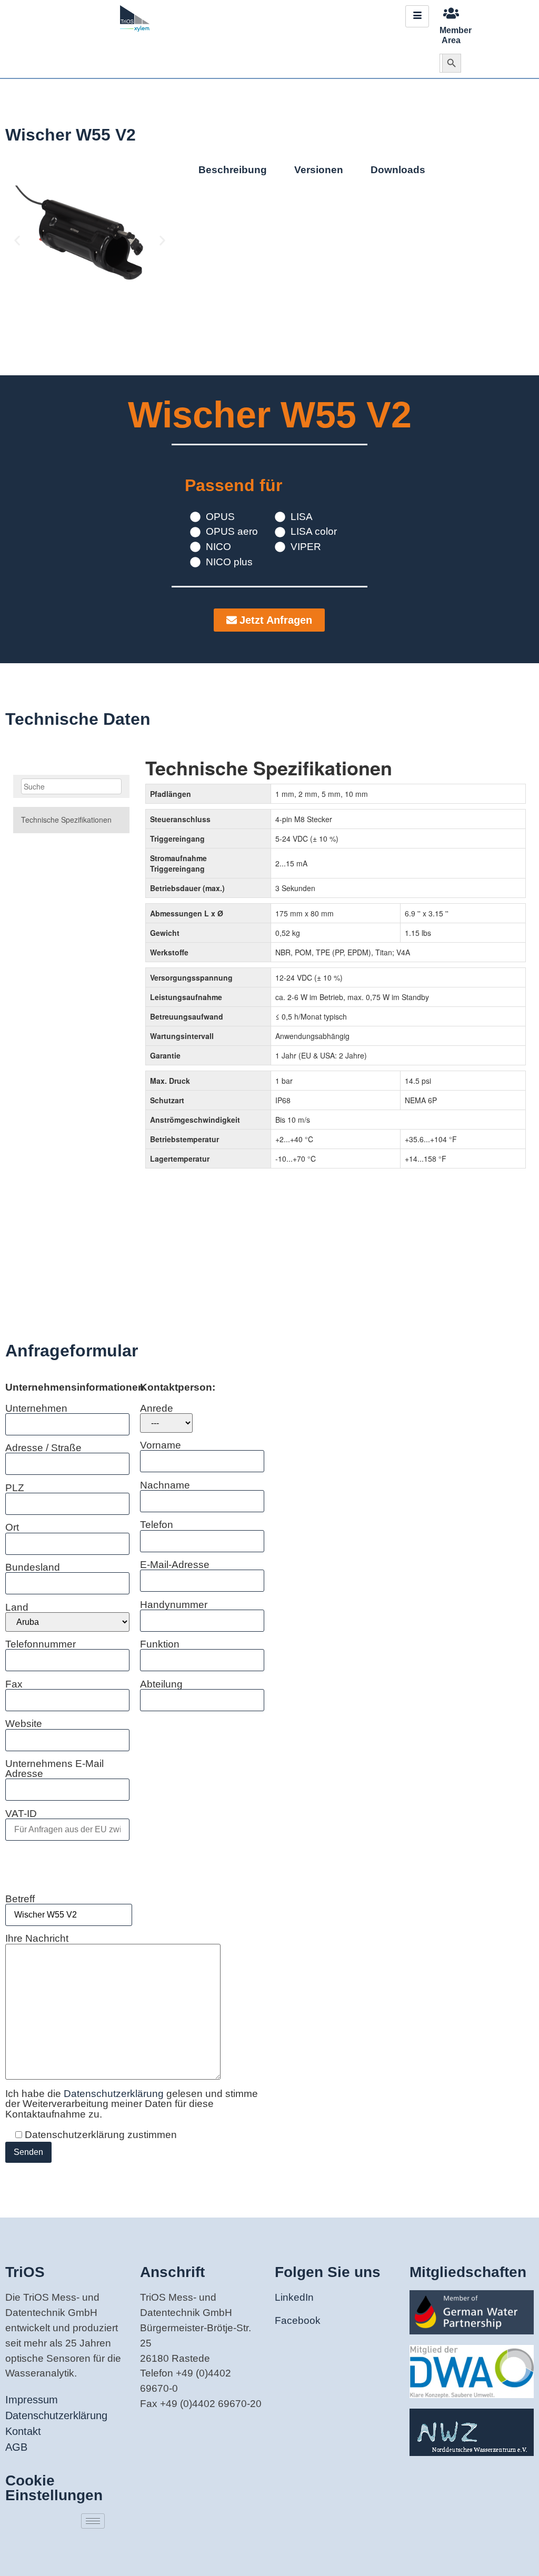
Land (17, 1607)
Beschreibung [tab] (233, 170)
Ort (12, 1527)
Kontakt (23, 2431)
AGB (16, 2447)
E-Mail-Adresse (175, 1565)
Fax (14, 1684)
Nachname (165, 1485)
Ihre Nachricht (37, 1939)
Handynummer (174, 1605)
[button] (17, 241)
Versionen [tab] (319, 170)
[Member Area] (451, 13)
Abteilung (161, 1684)
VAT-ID (21, 1814)
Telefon (157, 1525)
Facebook (298, 2320)
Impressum (32, 2400)
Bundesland (33, 1567)
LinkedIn (294, 2297)
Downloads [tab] (398, 170)
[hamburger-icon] (417, 16)
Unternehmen (36, 1409)
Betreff (20, 1899)
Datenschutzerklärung (115, 2094)
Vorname (161, 1445)
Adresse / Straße (43, 1448)
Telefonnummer (41, 1644)
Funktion (160, 1644)
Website (24, 1724)
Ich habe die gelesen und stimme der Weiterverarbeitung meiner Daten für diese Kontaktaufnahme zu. (132, 2104)
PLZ (15, 1488)
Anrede (157, 1409)
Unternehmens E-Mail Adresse (54, 1769)
